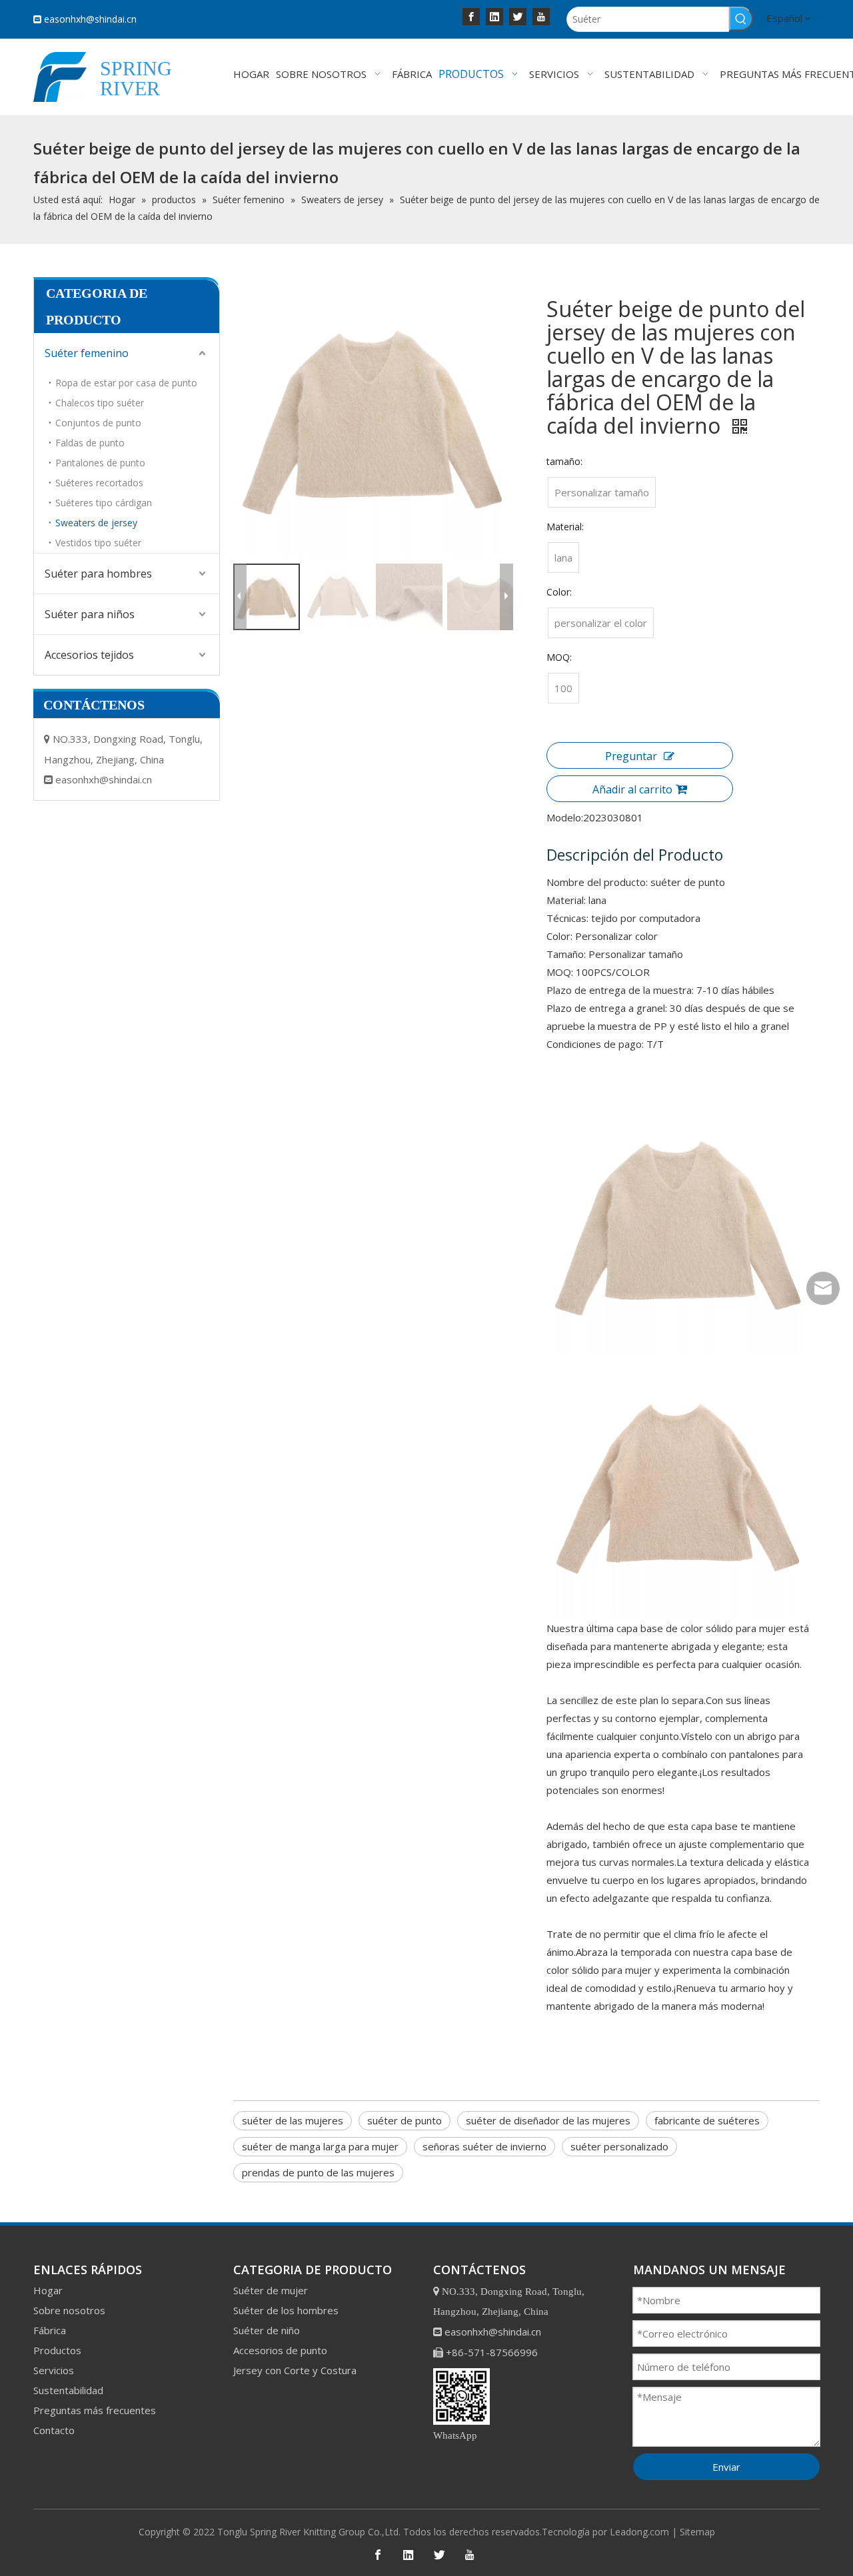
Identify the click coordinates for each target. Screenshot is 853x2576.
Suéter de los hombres (286, 2310)
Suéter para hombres (98, 574)
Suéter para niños (90, 614)
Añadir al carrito (632, 789)
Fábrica (50, 2330)
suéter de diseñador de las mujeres (548, 2120)
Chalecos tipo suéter (100, 403)
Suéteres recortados (99, 483)
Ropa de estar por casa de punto (126, 383)
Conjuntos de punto (98, 423)
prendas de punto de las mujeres (318, 2172)
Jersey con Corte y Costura (295, 2370)
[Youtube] (541, 16)
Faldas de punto (90, 443)
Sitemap (697, 2532)
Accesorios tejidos (89, 655)
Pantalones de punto (100, 463)
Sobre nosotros (69, 2310)
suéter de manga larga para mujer (320, 2146)
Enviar (726, 2467)
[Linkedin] (494, 16)
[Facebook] (471, 16)
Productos (57, 2350)
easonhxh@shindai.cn (90, 19)
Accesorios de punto (280, 2350)
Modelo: (565, 817)
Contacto (54, 2430)
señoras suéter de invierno (484, 2146)
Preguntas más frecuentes (95, 2410)
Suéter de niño (267, 2330)
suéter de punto (405, 2120)
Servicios (54, 2370)
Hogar (48, 2290)
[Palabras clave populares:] (741, 19)
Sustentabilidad (68, 2390)
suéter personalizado (619, 2146)
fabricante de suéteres (707, 2120)
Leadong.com (639, 2532)
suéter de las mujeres (293, 2120)
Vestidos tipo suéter (98, 543)
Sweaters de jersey (96, 523)
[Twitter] (518, 16)
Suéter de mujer (271, 2290)
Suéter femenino (87, 353)
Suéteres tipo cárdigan (104, 503)
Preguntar (631, 756)
